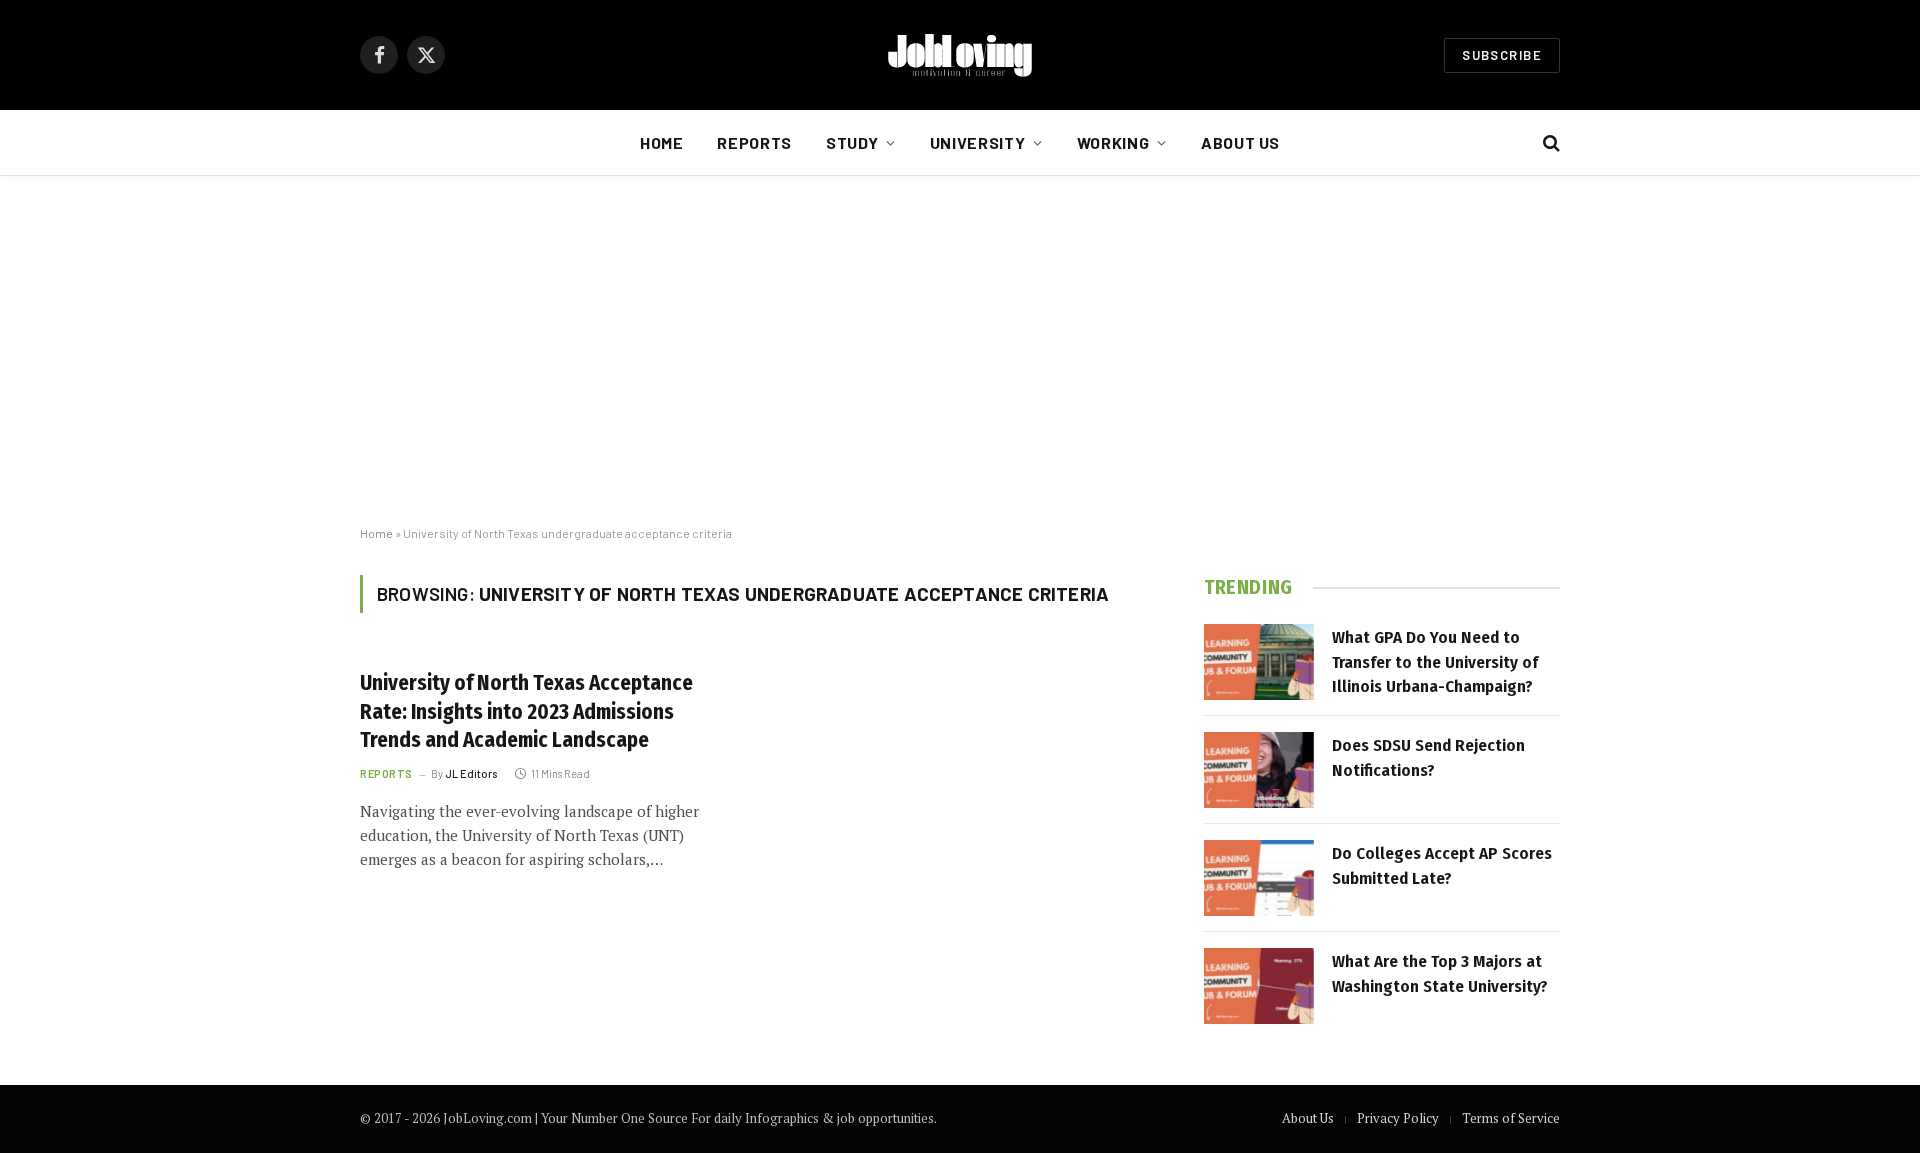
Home (662, 142)
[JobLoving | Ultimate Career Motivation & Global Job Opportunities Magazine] (960, 55)
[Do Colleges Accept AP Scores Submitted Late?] (1259, 878)
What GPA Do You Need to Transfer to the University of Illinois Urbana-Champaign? (1435, 662)
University (977, 142)
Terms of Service (1511, 1118)
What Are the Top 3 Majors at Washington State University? (1440, 973)
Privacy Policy (1398, 1118)
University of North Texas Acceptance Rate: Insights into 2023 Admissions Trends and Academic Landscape (526, 711)
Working (1113, 142)
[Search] (1549, 143)
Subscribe (1502, 55)
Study (852, 142)
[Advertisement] (960, 351)
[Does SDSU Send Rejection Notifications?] (1259, 770)
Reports (754, 142)
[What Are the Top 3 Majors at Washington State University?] (1259, 986)
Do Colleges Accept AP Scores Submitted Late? (1442, 865)
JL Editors (471, 773)
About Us (1240, 142)
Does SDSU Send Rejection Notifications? (1428, 757)
